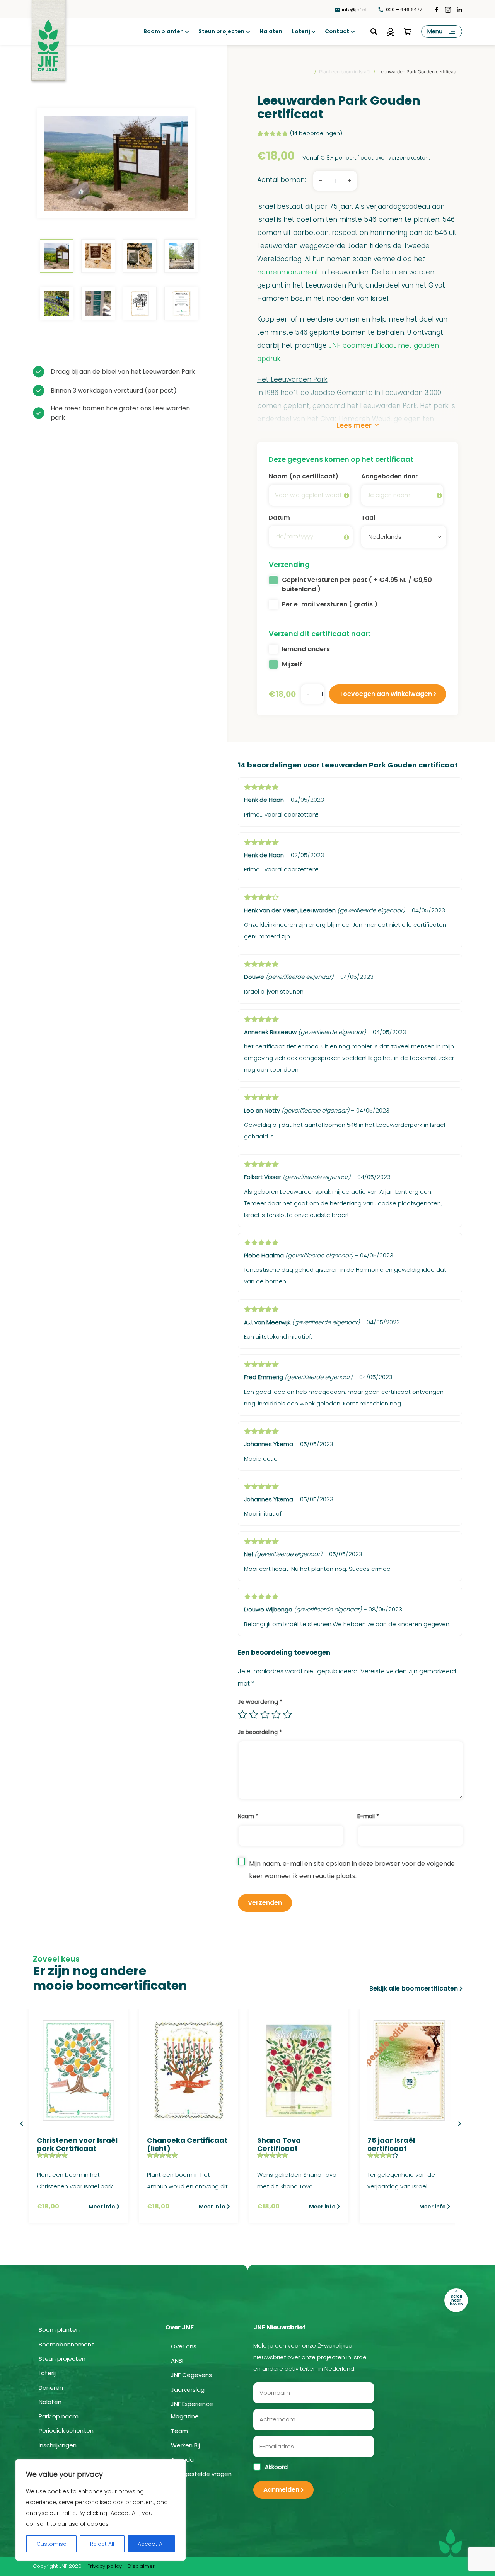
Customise (51, 2544)
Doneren (51, 2388)
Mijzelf (292, 664)
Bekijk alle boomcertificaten (414, 1988)
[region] (101, 2510)
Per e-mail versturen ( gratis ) (330, 604)
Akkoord (276, 2467)
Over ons (184, 2346)
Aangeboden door (389, 476)
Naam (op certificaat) (304, 476)
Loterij (301, 31)
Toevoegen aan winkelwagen (386, 694)
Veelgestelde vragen (201, 2474)
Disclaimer (141, 2566)
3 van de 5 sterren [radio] (265, 1715)
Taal (368, 518)
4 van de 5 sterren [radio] (276, 1715)
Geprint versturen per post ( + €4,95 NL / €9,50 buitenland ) (357, 584)
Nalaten (271, 31)
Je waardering (260, 1702)
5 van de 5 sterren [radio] (287, 1715)
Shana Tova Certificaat (279, 2145)
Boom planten (164, 31)
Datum (279, 518)
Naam (248, 1816)
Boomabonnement (66, 2344)
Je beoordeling (260, 1732)
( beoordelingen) (316, 133)
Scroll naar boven (456, 2300)
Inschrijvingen (58, 2445)
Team (179, 2431)
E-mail (368, 1816)
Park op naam (59, 2416)
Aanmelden (281, 2490)
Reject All (102, 2544)
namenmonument (288, 272)
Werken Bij (185, 2445)
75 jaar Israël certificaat (391, 2145)
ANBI (177, 2361)
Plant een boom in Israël (345, 72)
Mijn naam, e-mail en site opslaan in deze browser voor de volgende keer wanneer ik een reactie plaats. (352, 1870)
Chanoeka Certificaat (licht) (187, 2145)
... (310, 72)
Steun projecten (221, 31)
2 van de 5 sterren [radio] (254, 1715)
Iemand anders (306, 649)
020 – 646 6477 (404, 9)
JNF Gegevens (191, 2375)
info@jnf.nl (354, 9)
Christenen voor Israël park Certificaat (77, 2145)
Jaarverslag (188, 2390)
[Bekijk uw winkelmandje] (408, 32)
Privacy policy (105, 2566)
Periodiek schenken (66, 2431)
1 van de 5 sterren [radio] (242, 1715)
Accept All (151, 2544)
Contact (337, 31)
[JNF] (48, 35)
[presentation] (21, 2124)
